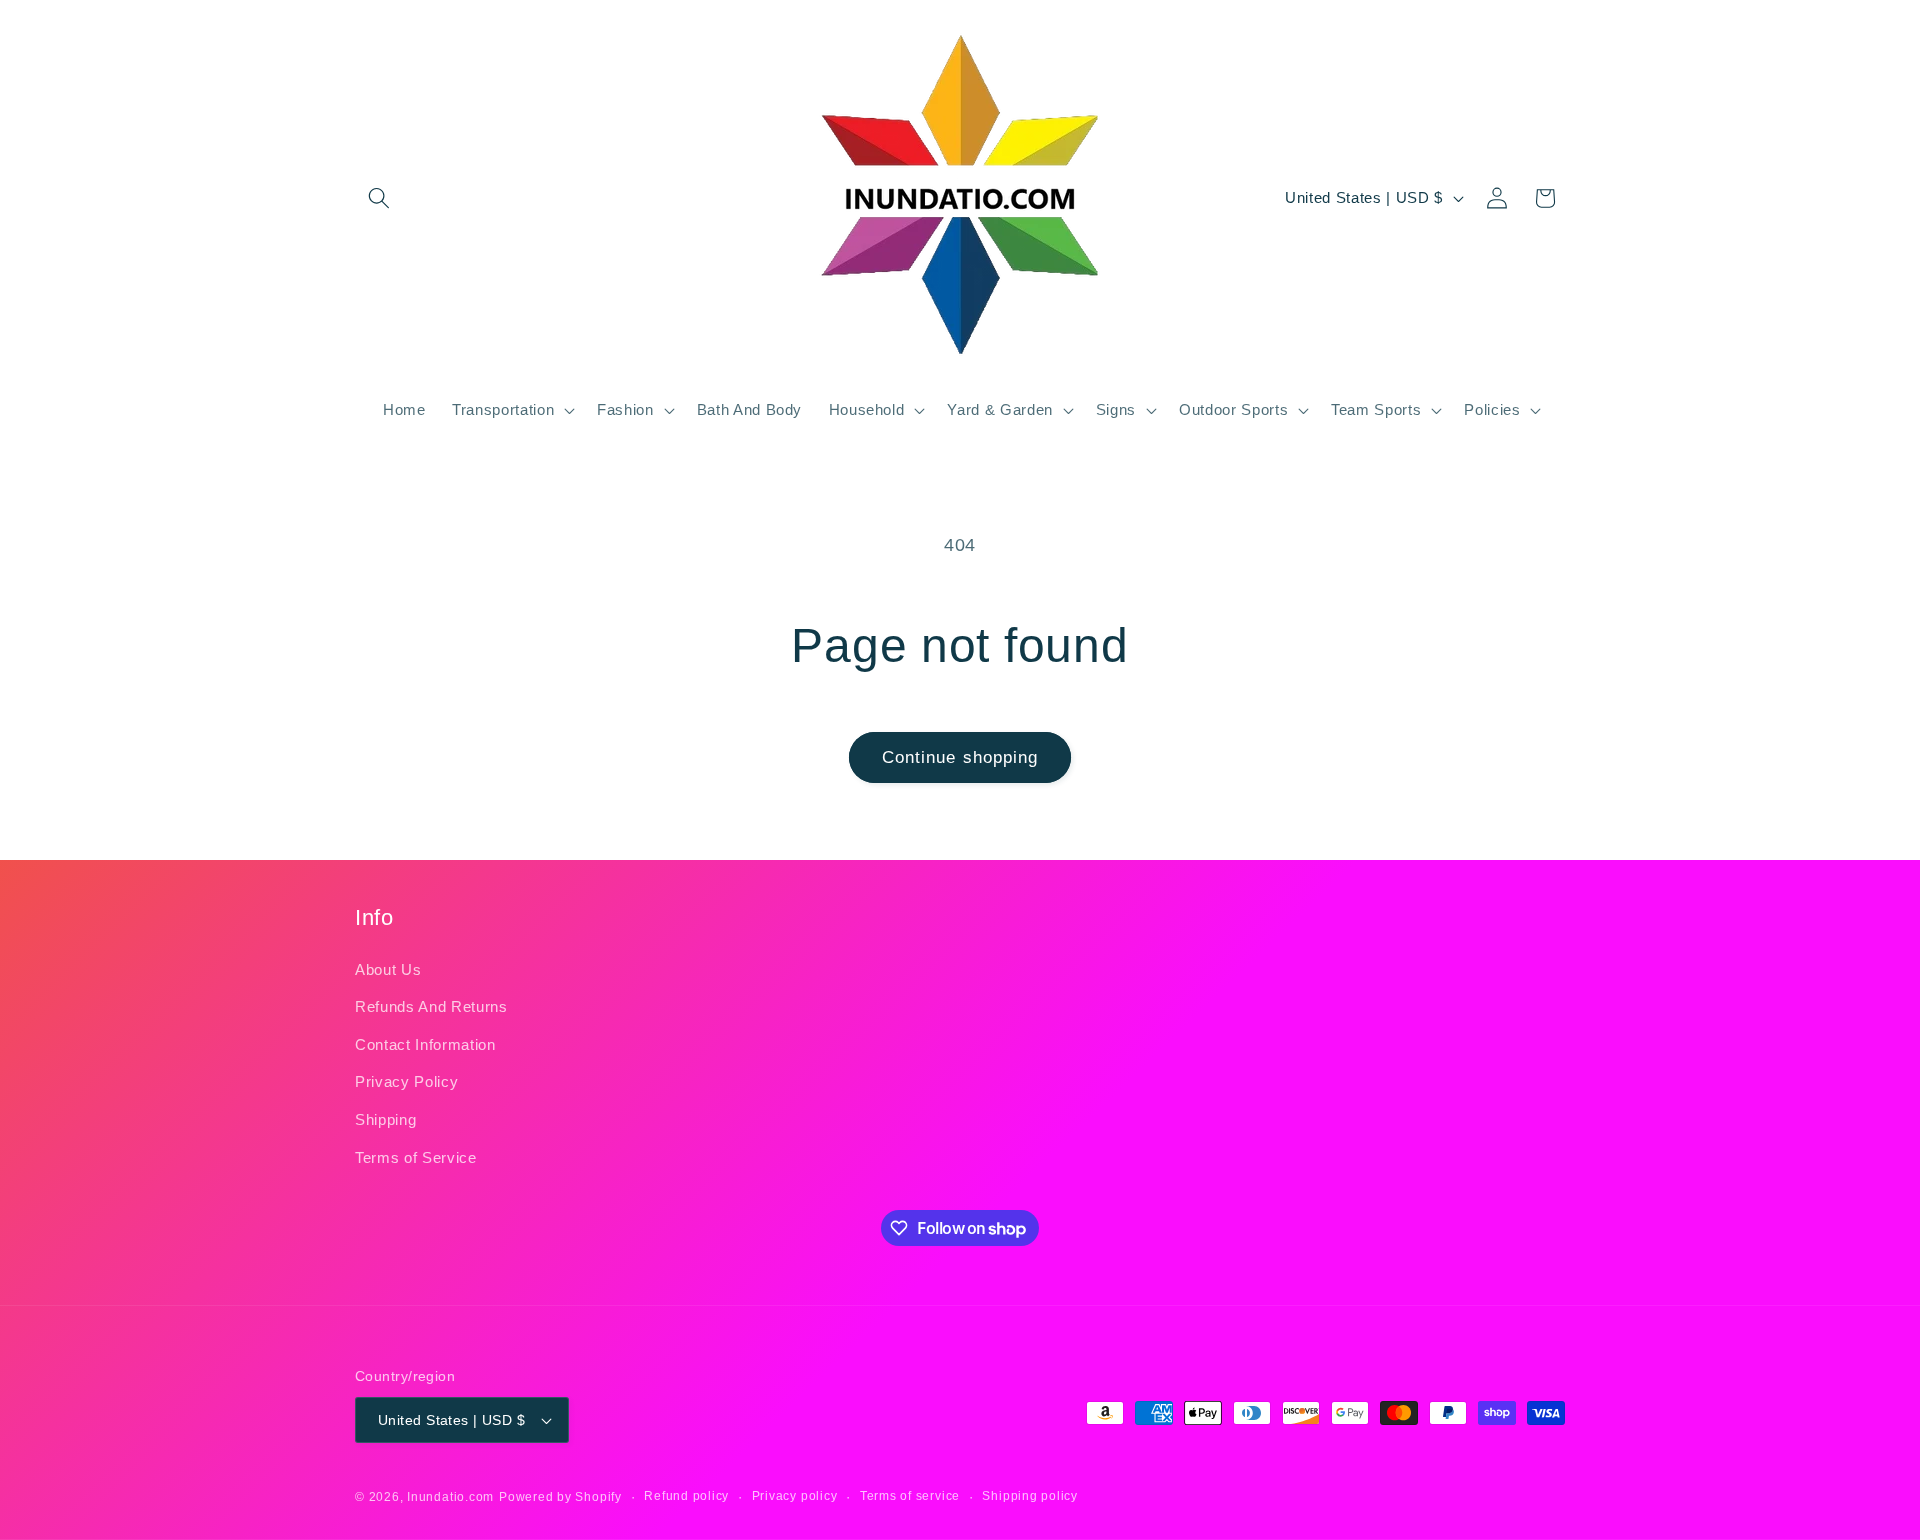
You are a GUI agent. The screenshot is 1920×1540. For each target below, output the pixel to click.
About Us (388, 969)
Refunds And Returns (431, 1006)
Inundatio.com (450, 1497)
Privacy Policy (406, 1081)
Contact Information (425, 1044)
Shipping (385, 1119)
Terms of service (910, 1496)
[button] (379, 198)
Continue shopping (960, 757)
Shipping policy (1030, 1496)
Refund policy (686, 1496)
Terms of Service (416, 1157)
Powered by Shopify (560, 1497)
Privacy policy (795, 1496)
